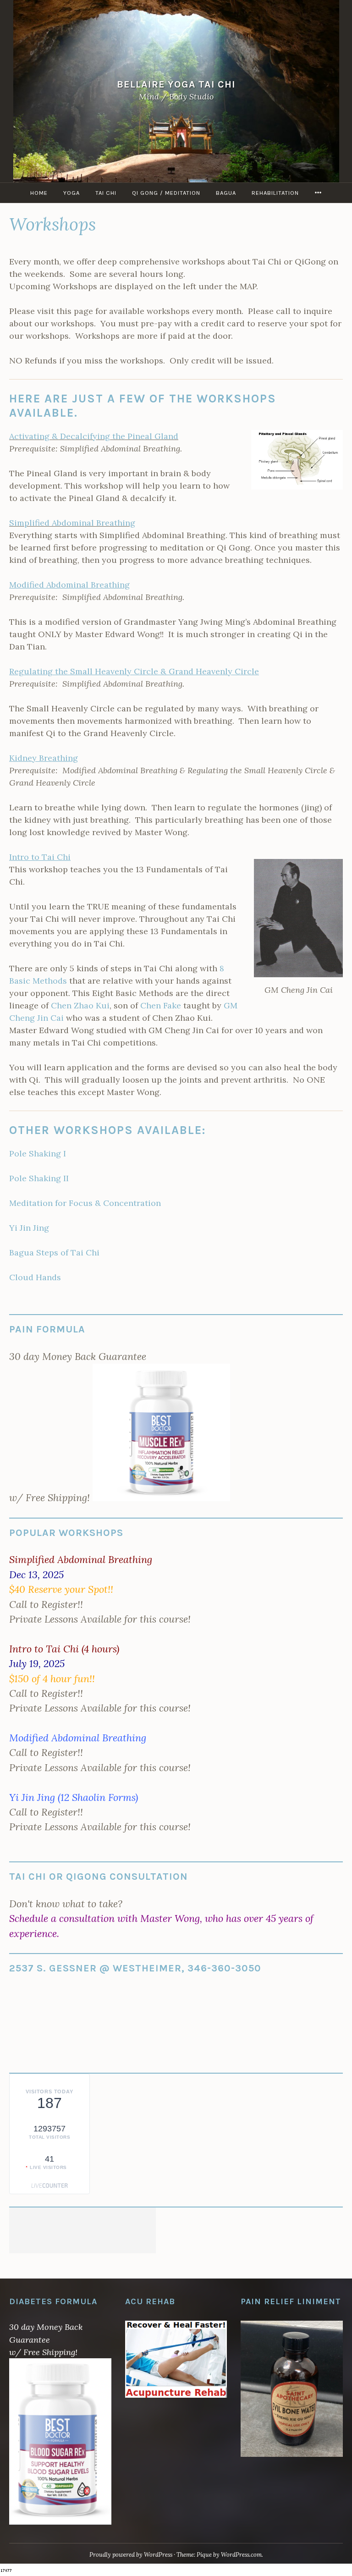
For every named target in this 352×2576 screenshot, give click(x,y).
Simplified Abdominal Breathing (72, 523)
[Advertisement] (82, 2230)
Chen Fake (161, 1005)
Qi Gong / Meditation (166, 193)
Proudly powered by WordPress (131, 2555)
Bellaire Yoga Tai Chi (176, 84)
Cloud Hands (35, 1277)
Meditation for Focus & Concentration (85, 1203)
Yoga (71, 193)
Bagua (226, 193)
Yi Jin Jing (29, 1228)
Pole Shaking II (39, 1178)
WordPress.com (241, 2555)
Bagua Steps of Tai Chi (54, 1252)
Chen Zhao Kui (80, 1005)
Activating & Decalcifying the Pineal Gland (94, 436)
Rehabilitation (275, 193)
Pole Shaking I (38, 1153)
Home (39, 193)
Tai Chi (106, 193)
